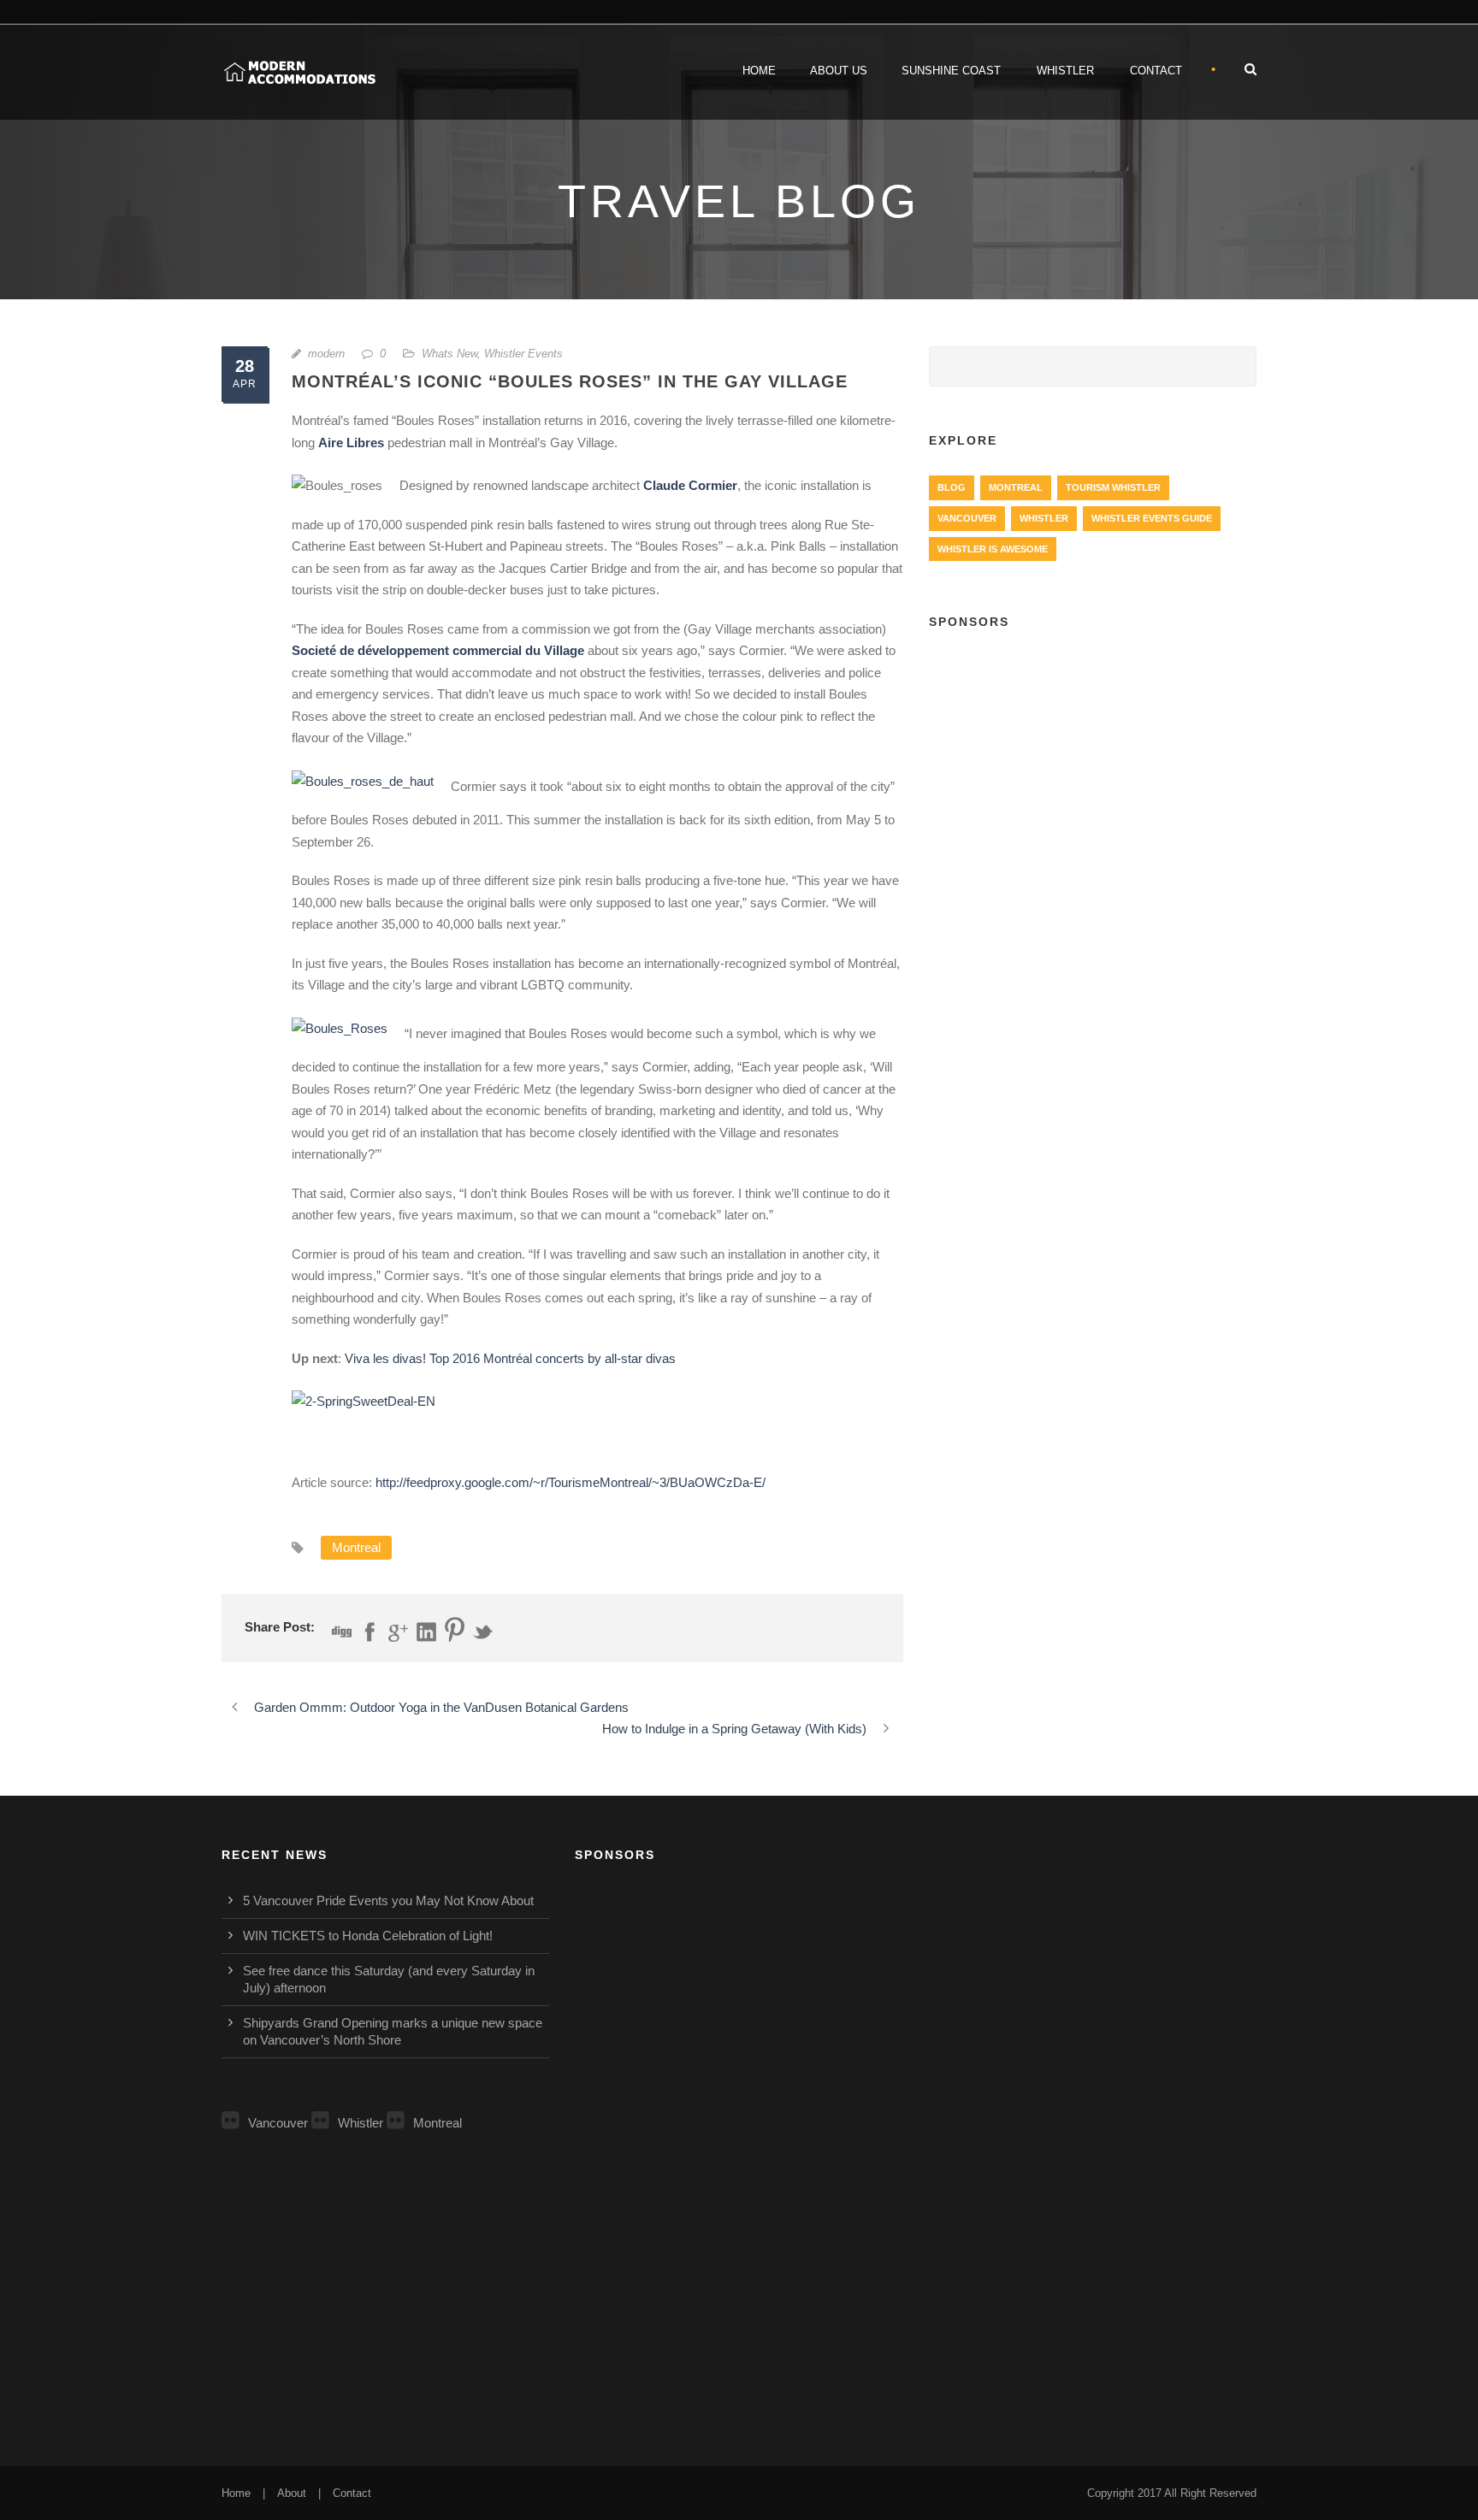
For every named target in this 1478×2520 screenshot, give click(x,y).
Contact (1156, 71)
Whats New (449, 354)
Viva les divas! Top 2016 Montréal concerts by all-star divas (510, 1358)
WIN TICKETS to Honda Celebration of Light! (368, 1936)
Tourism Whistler (1113, 487)
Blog (952, 487)
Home (759, 71)
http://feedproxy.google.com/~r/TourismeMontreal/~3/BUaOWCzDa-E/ (571, 1482)
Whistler (1065, 71)
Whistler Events (523, 354)
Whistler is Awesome (993, 549)
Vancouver (967, 518)
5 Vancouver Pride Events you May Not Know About (388, 1900)
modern (326, 354)
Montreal (356, 1547)
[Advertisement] (1093, 770)
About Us (839, 71)
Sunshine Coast (951, 71)
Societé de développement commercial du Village (438, 650)
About (292, 2493)
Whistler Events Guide (1152, 518)
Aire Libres (351, 443)
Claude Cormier (690, 485)
